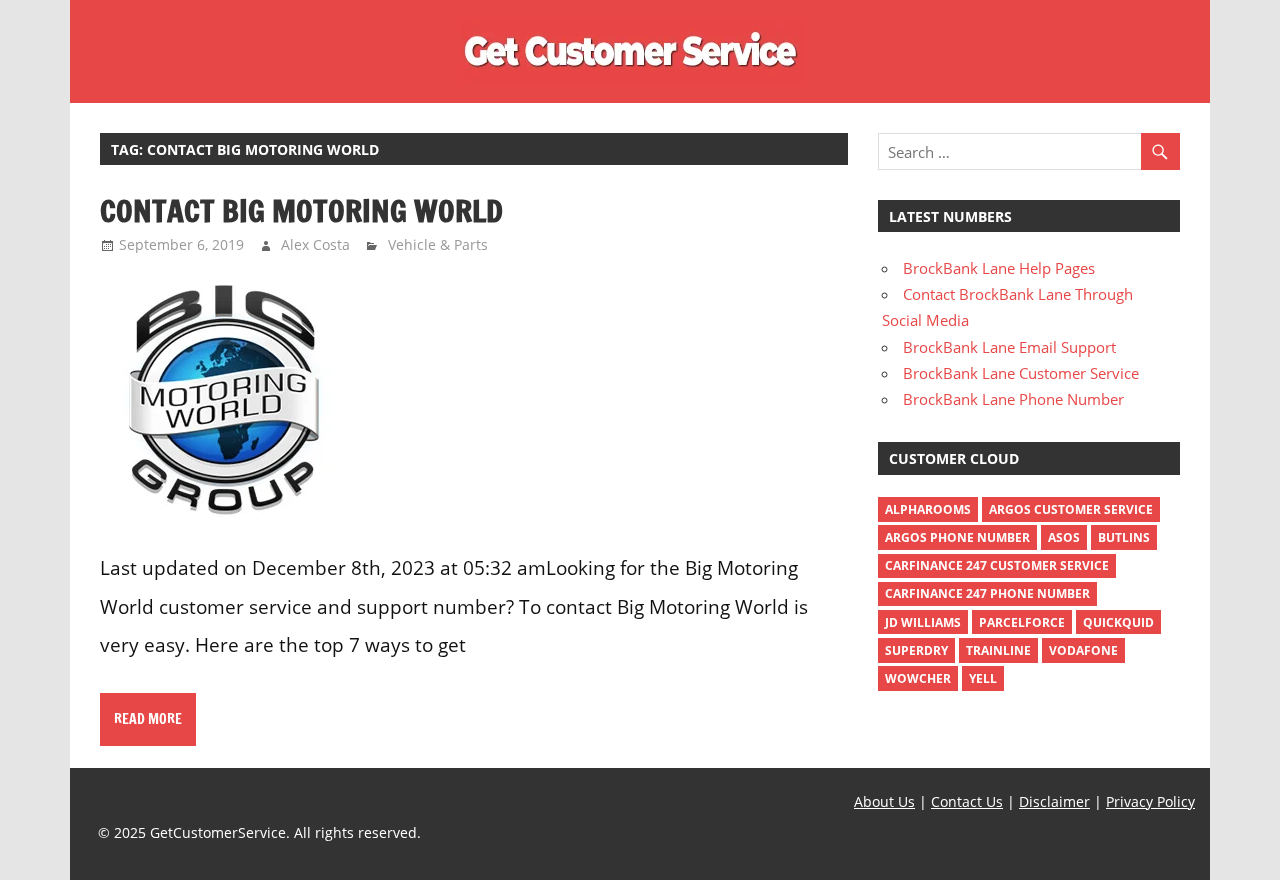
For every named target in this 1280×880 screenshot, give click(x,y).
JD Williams (923, 622)
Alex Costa (315, 244)
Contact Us (967, 801)
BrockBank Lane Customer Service (1021, 373)
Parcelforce (1022, 622)
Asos (1064, 537)
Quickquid (1118, 622)
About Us (884, 801)
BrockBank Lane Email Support (1009, 347)
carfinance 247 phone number (987, 593)
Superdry (916, 650)
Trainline (998, 650)
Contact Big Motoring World (301, 210)
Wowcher (918, 678)
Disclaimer (1054, 801)
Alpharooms (928, 509)
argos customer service (1071, 509)
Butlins (1124, 537)
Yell (983, 678)
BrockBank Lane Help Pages (999, 268)
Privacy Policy (1150, 801)
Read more (148, 719)
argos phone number (957, 537)
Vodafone (1083, 650)
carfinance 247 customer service (997, 565)
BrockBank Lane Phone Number (1013, 399)
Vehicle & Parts (438, 244)
